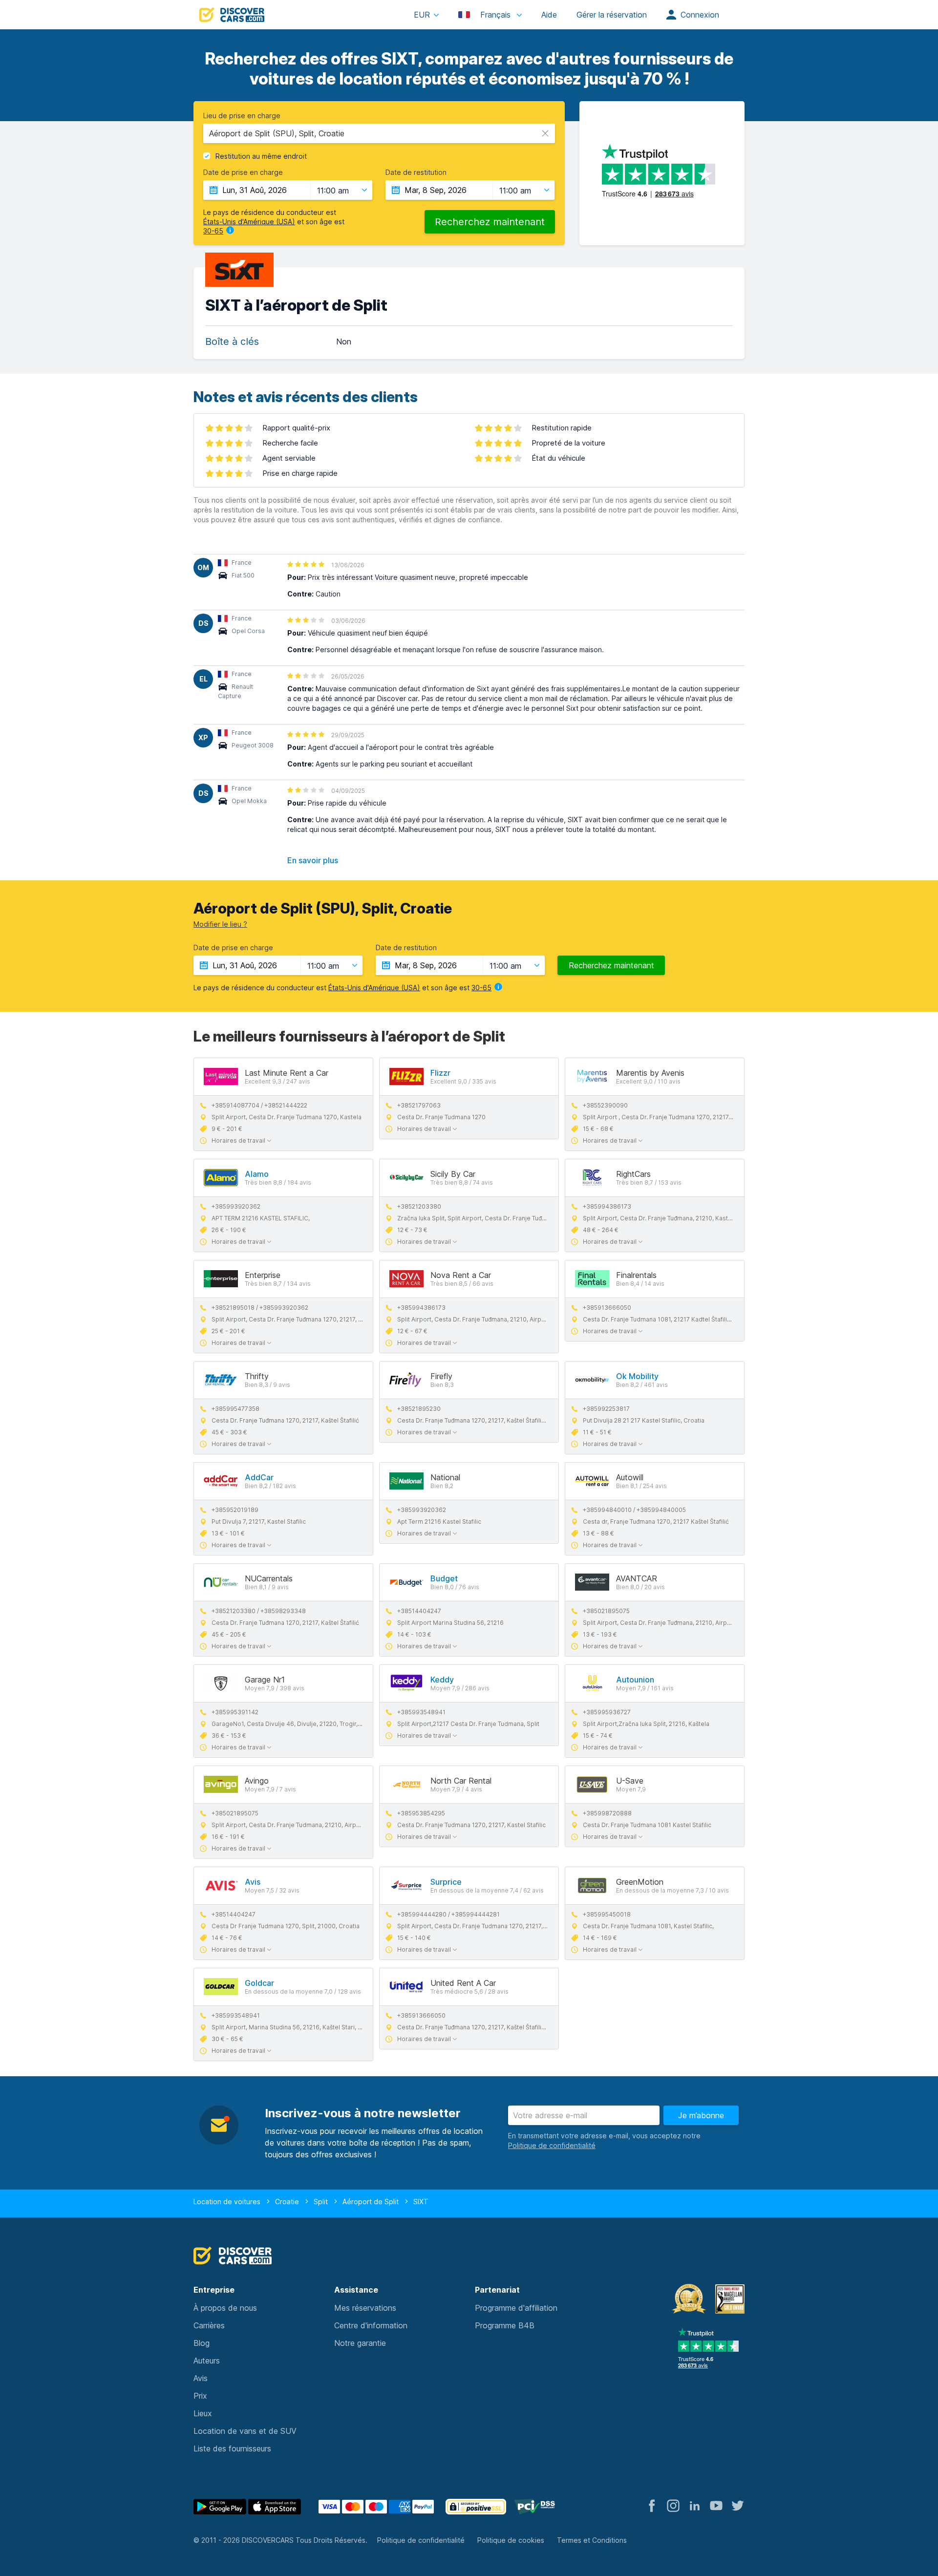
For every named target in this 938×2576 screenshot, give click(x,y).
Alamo (257, 1174)
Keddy (442, 1680)
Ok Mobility (637, 1376)
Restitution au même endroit (261, 156)
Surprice (446, 1882)
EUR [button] (422, 15)
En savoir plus (313, 860)
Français (495, 15)
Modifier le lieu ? (220, 924)
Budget (444, 1578)
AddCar (259, 1477)
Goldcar (259, 1983)
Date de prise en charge (243, 172)
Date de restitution (416, 172)
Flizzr (440, 1073)
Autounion (635, 1680)
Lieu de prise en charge (242, 116)
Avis (253, 1882)
